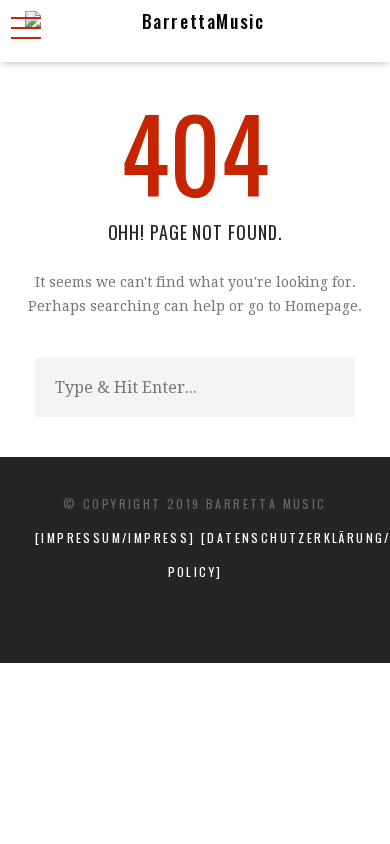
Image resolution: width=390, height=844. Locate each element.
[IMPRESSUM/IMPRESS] (118, 537)
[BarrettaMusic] (195, 31)
